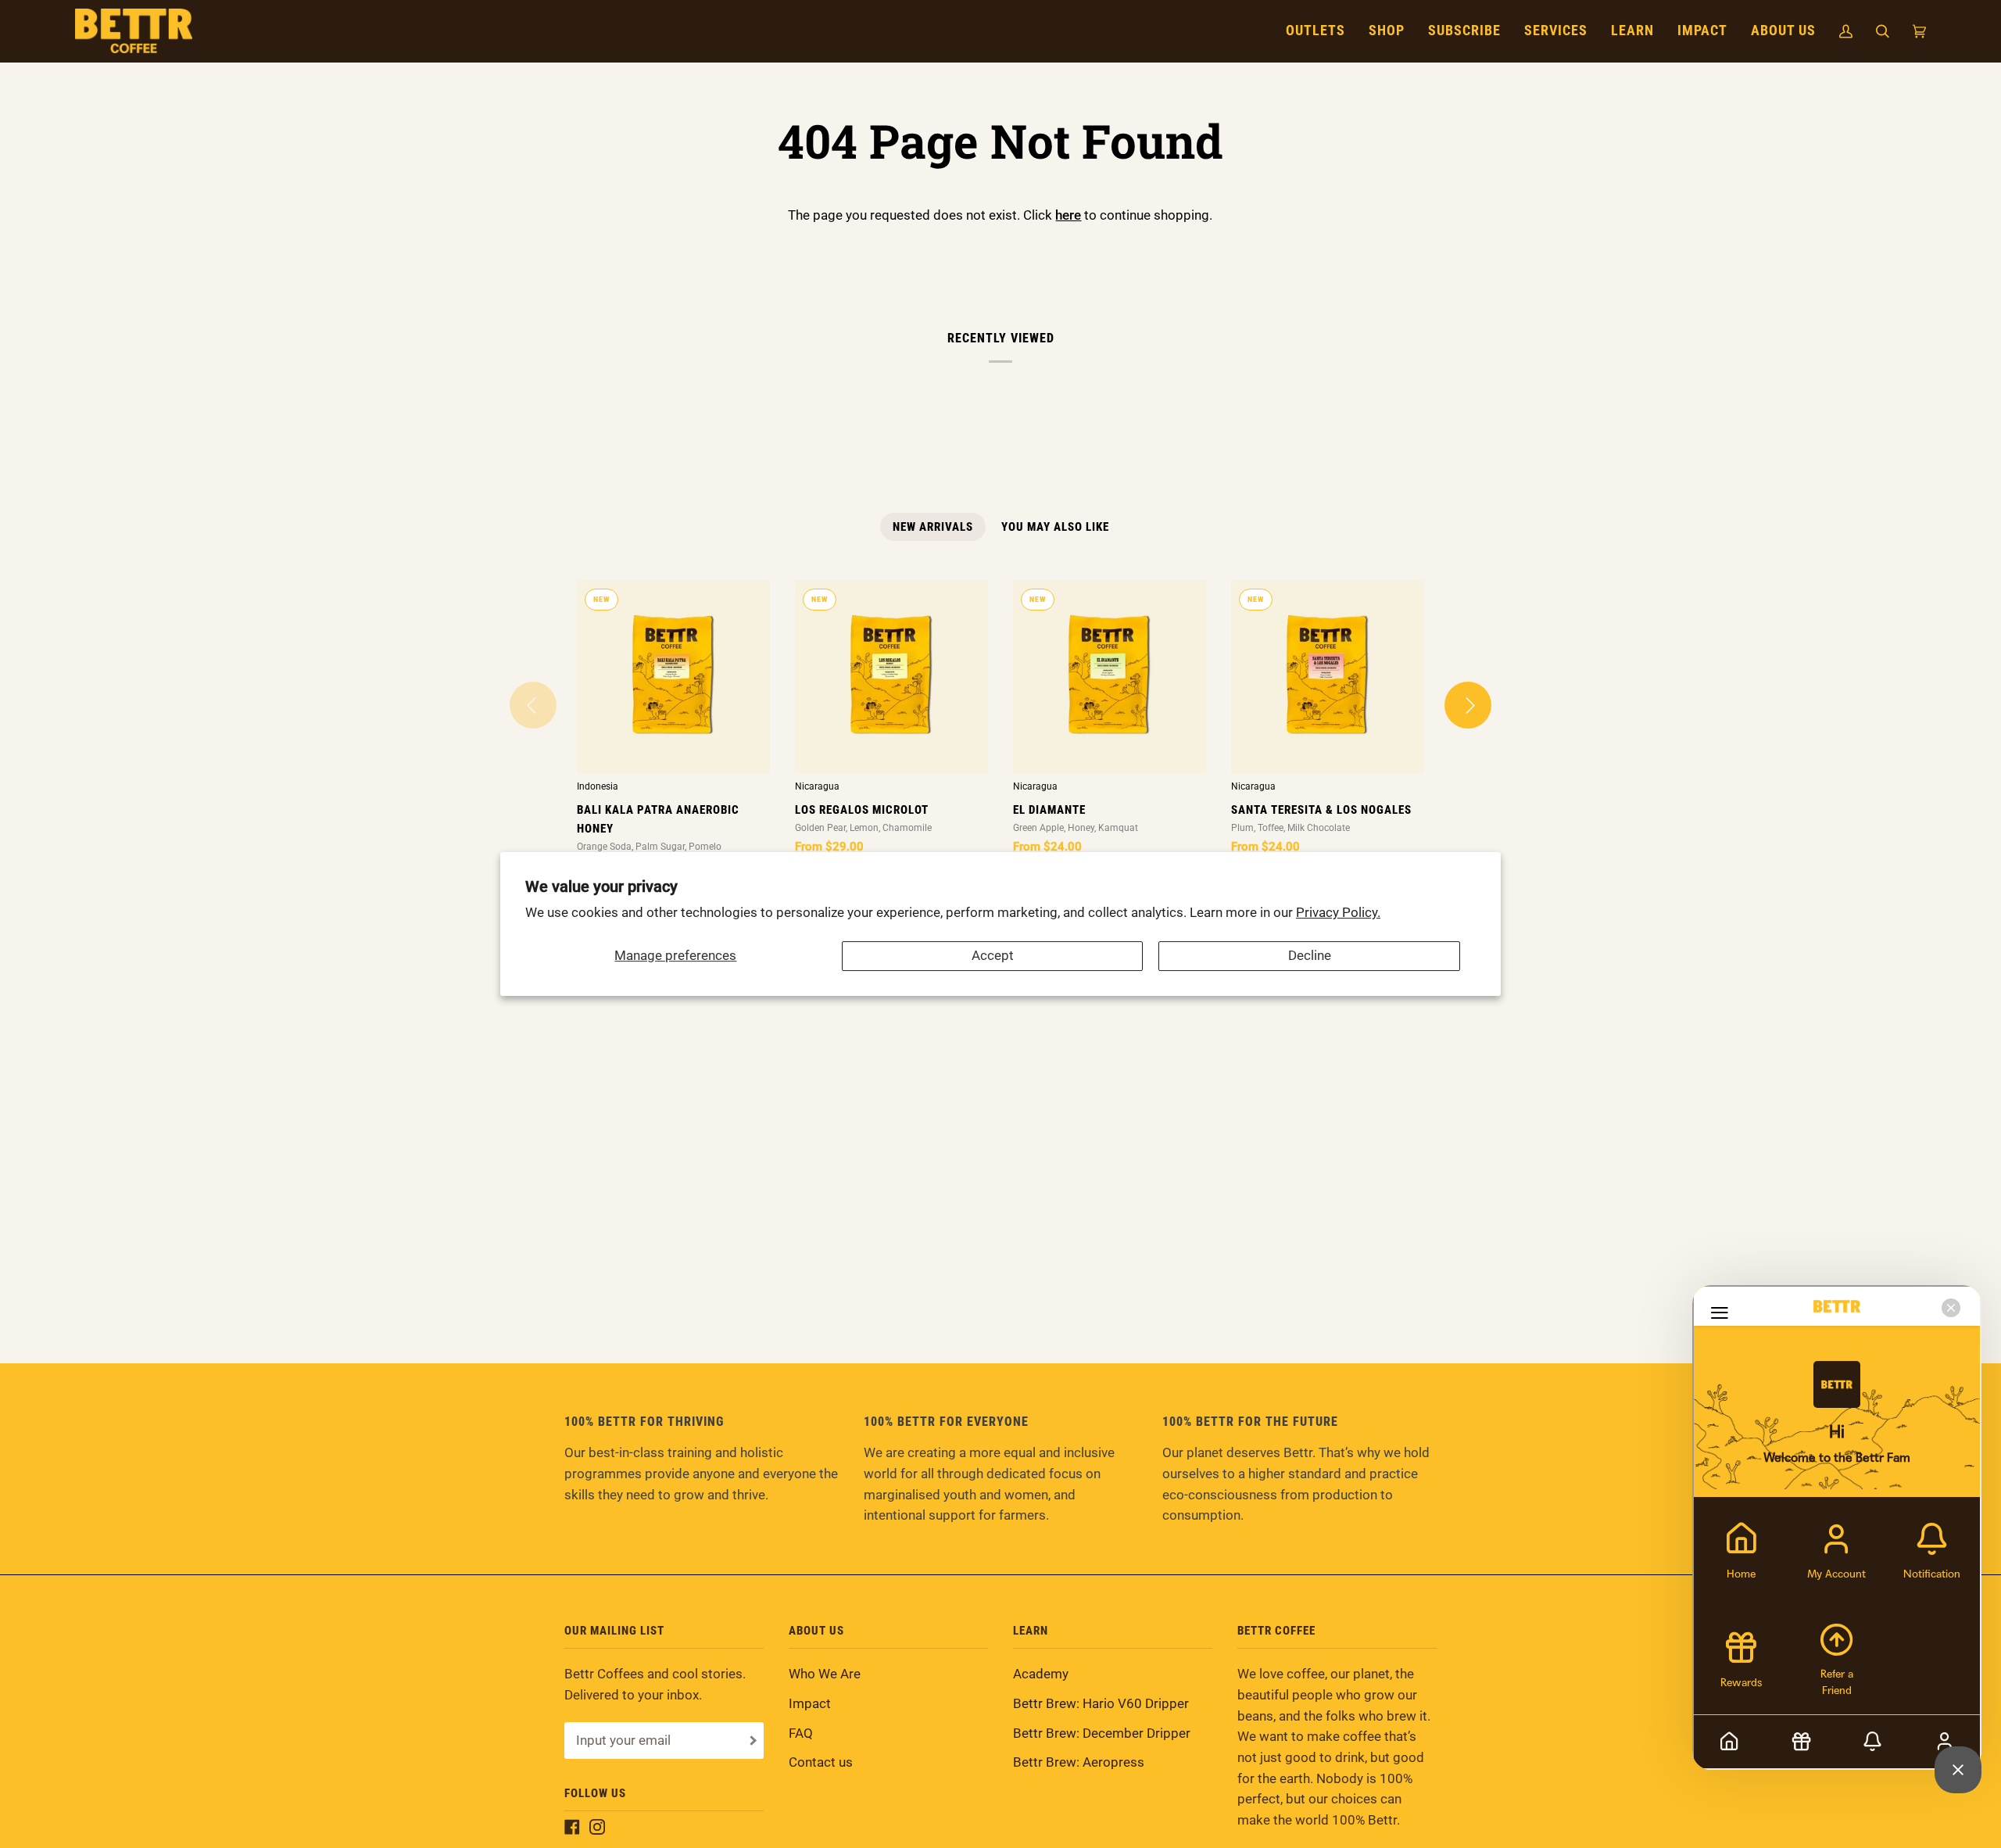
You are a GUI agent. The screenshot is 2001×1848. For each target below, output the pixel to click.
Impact (810, 1704)
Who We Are (825, 1674)
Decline (1310, 956)
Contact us (821, 1762)
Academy (1041, 1674)
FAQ (801, 1733)
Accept (993, 956)
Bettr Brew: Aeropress (1079, 1762)
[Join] (752, 1741)
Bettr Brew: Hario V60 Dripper (1101, 1704)
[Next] (1468, 705)
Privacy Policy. (1338, 913)
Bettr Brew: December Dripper (1102, 1733)
